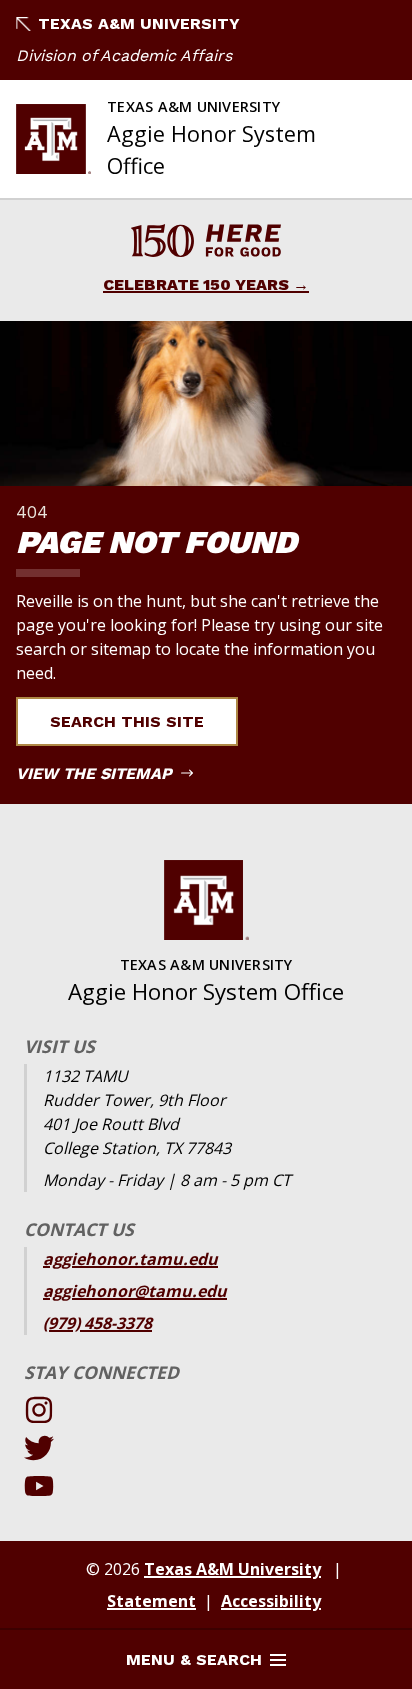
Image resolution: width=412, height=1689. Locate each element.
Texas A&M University (139, 23)
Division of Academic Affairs (124, 55)
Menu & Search (194, 1659)
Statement (151, 1601)
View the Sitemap (96, 773)
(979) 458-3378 (97, 1323)
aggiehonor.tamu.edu (130, 1259)
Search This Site (127, 721)
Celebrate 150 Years (196, 284)
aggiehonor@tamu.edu (135, 1291)
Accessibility (271, 1601)
